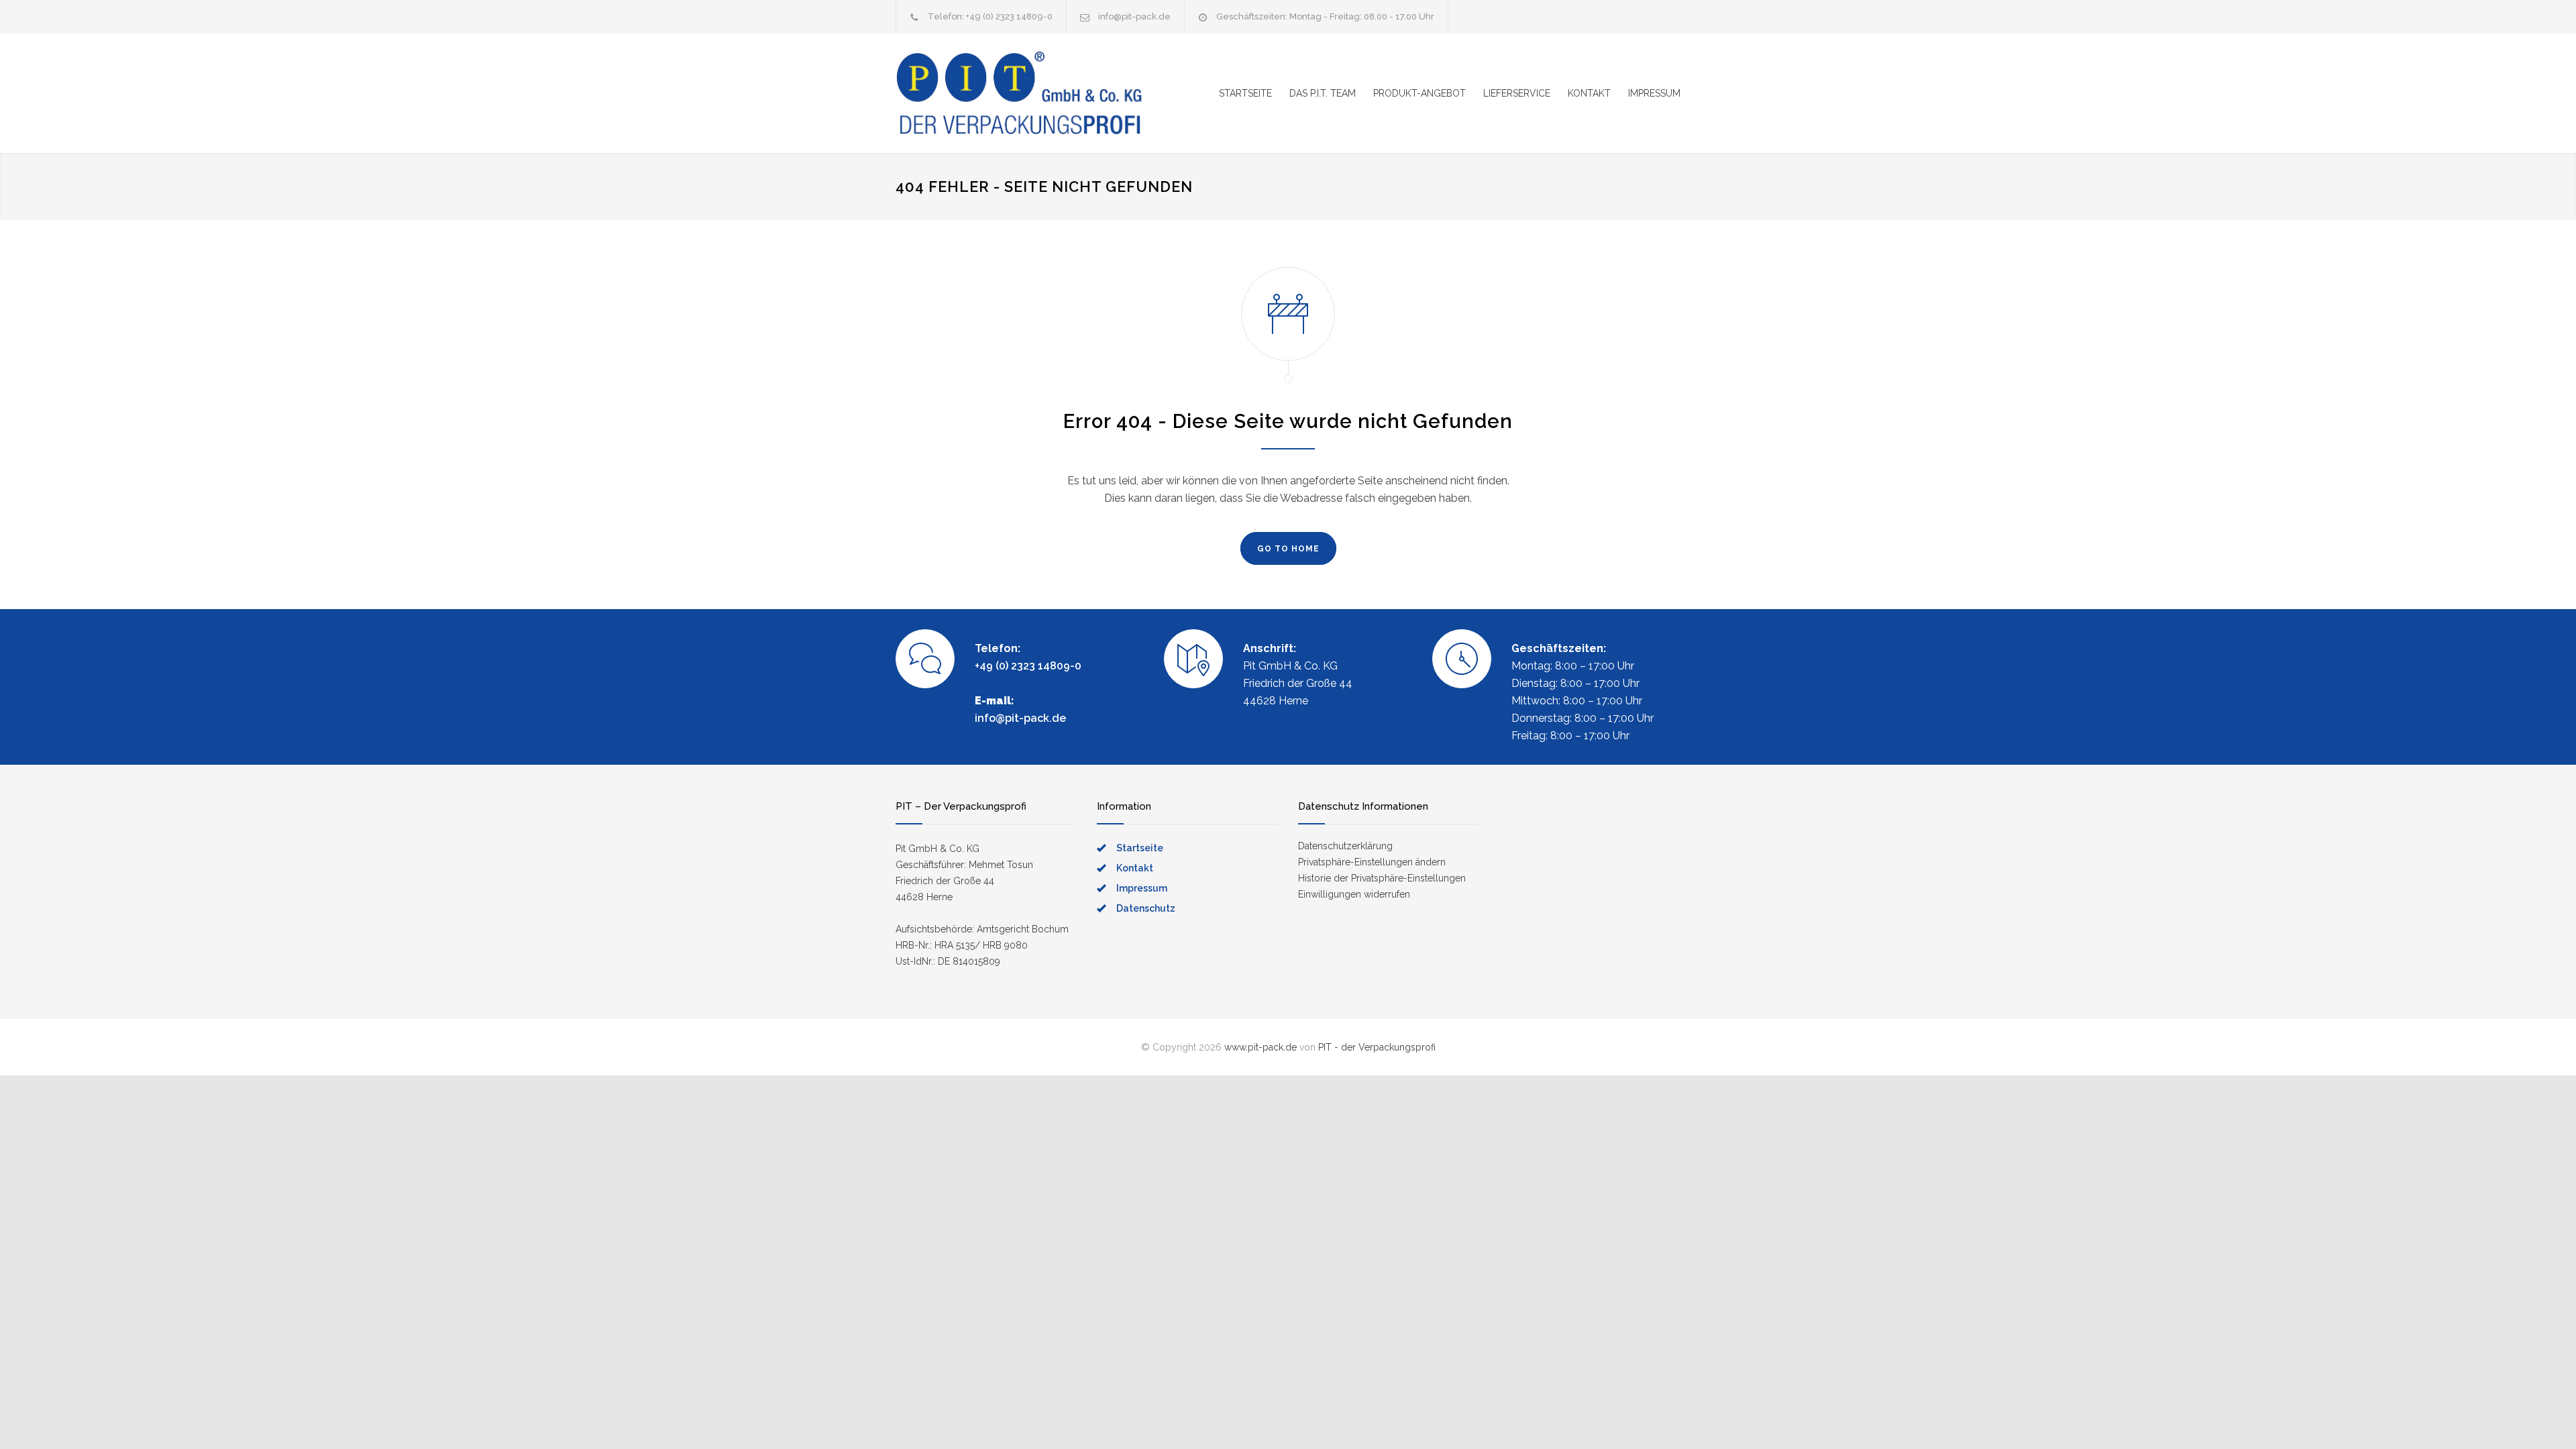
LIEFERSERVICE (1517, 93)
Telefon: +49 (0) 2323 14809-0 (990, 16)
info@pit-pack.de (1134, 16)
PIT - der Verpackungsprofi (1377, 1047)
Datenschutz (1146, 908)
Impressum (1142, 888)
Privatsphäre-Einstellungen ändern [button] (1372, 862)
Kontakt (1135, 868)
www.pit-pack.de (1260, 1047)
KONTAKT (1589, 93)
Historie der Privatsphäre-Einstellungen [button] (1382, 878)
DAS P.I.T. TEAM (1323, 93)
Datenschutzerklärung (1345, 846)
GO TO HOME (1288, 549)
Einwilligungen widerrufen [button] (1354, 894)
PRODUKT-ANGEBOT (1419, 93)
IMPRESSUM (1654, 93)
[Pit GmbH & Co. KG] (1020, 93)
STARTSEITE (1245, 93)
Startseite (1140, 848)
